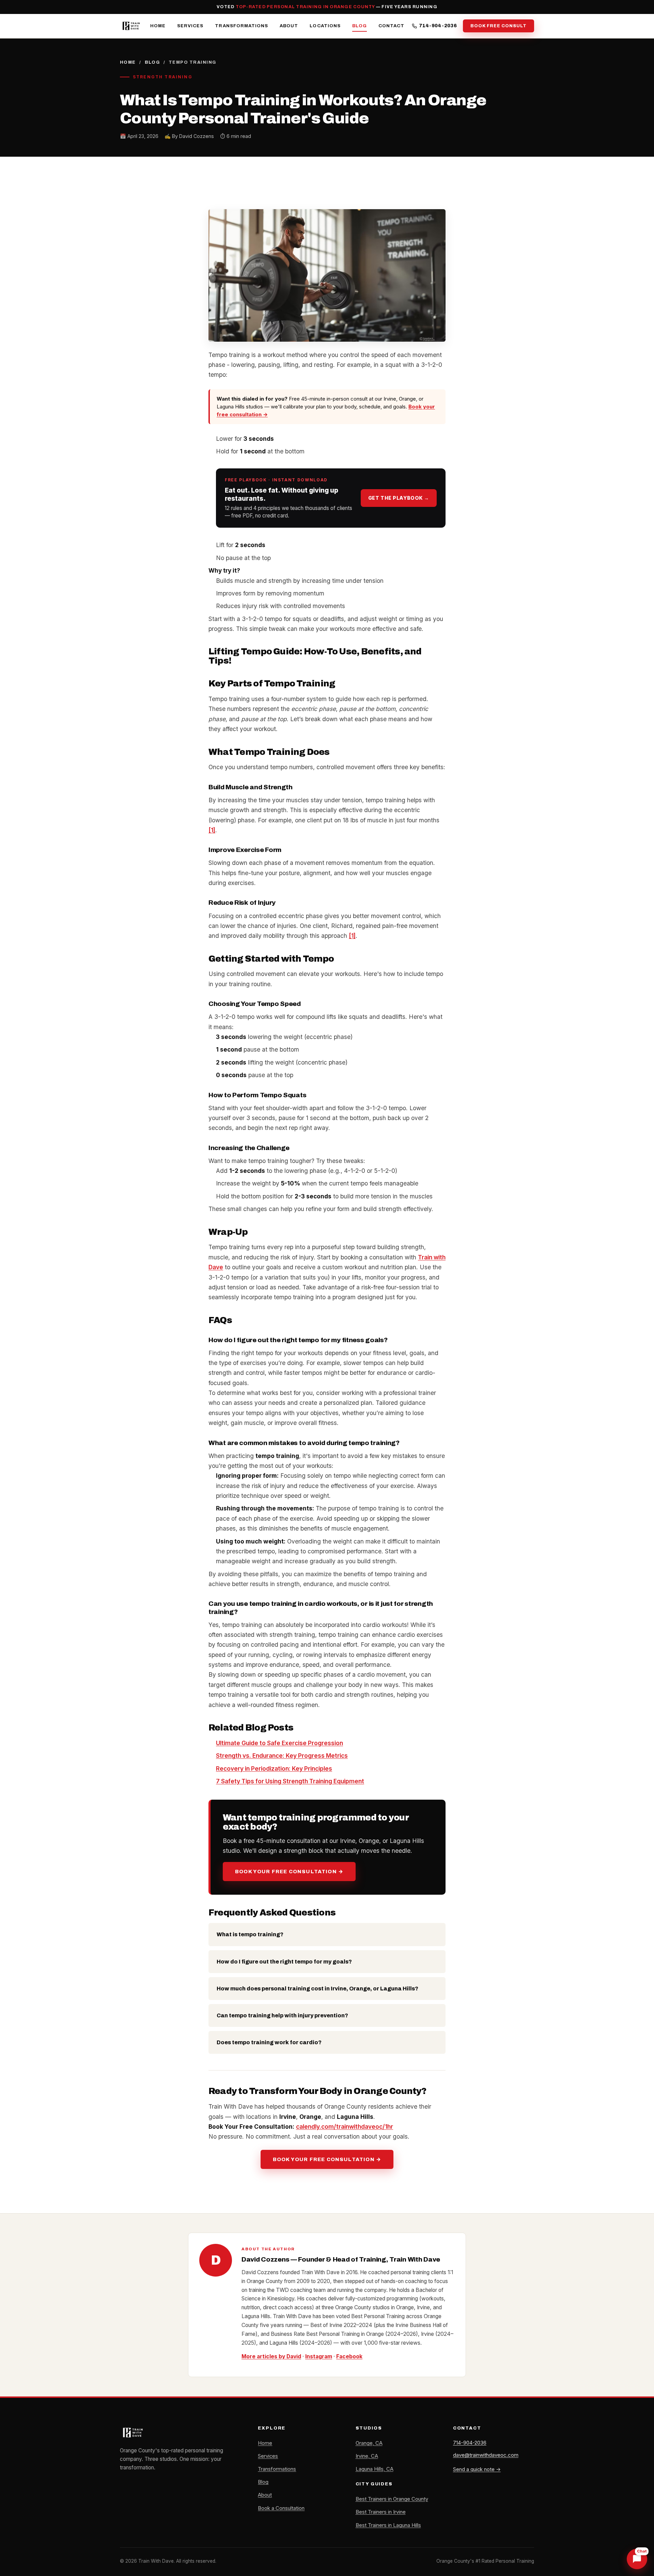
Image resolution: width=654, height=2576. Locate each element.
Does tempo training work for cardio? (269, 2042)
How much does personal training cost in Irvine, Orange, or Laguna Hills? (317, 1989)
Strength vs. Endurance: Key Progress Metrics (282, 1756)
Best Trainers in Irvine (381, 2512)
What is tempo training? (250, 1934)
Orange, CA (369, 2443)
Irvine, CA (367, 2456)
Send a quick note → (477, 2469)
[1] (212, 830)
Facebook (349, 2356)
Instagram (319, 2356)
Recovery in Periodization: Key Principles (274, 1768)
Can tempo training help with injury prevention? (282, 2015)
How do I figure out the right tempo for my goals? (284, 1962)
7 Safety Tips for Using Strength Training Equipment (290, 1781)
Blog (360, 26)
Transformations (242, 26)
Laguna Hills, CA (375, 2469)
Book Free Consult (499, 26)
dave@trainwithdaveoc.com (486, 2455)
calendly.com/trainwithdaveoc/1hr (345, 2127)
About (289, 26)
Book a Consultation (281, 2508)
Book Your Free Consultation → (289, 1872)
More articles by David (271, 2356)
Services (190, 26)
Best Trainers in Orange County (392, 2499)
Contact (391, 26)
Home (158, 26)
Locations (325, 26)
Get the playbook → (399, 498)
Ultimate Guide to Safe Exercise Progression (279, 1743)
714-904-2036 (438, 26)
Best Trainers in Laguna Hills (388, 2525)
